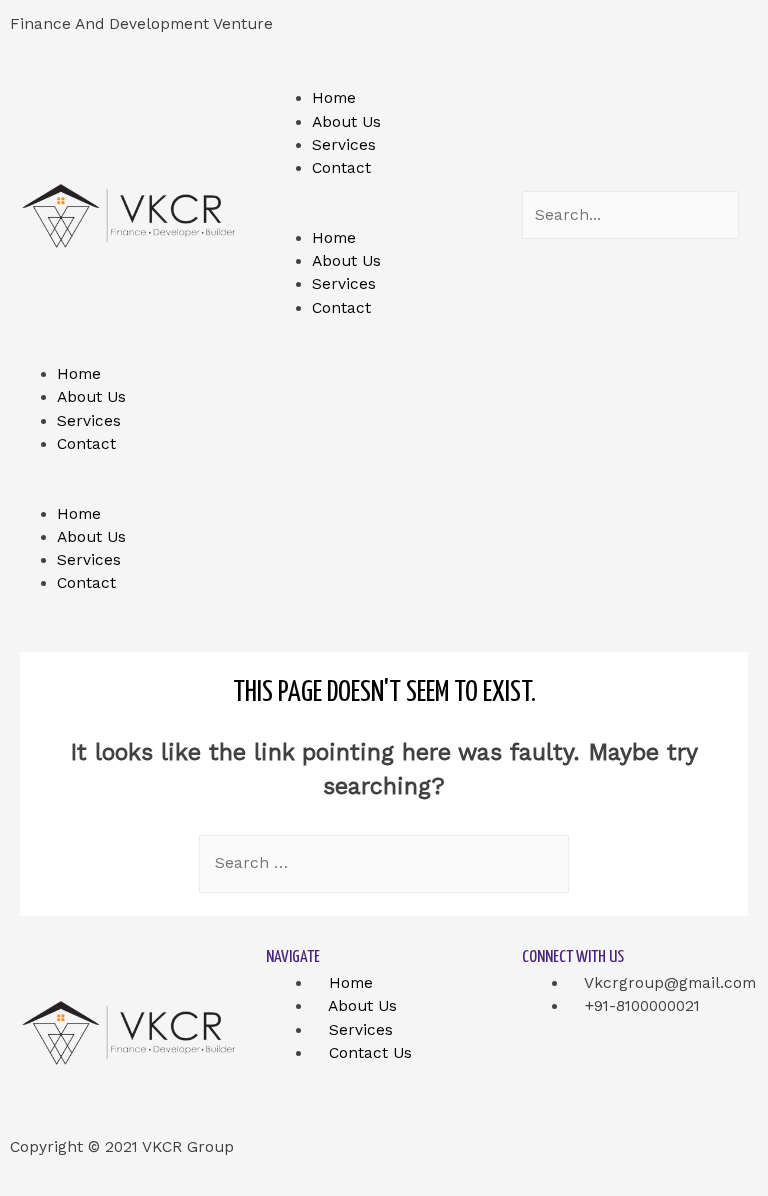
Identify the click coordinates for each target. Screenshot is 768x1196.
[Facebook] (419, 35)
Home (334, 98)
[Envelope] (710, 35)
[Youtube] (565, 35)
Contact (341, 168)
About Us (346, 122)
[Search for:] (384, 863)
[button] (384, 215)
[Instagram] (637, 35)
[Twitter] (492, 35)
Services (344, 145)
